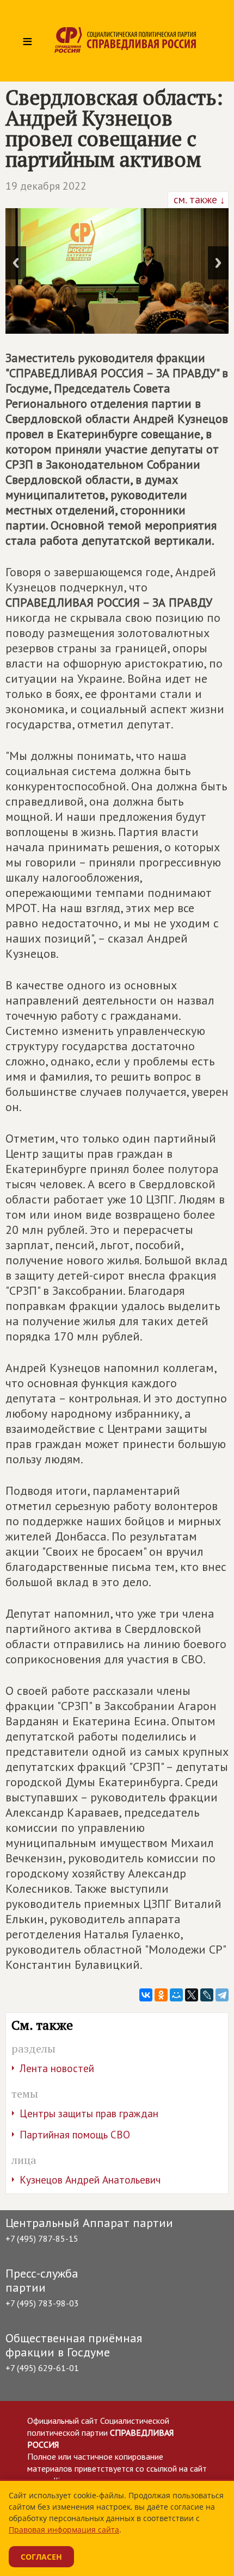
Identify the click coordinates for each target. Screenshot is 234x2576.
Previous (16, 263)
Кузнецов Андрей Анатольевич (90, 2180)
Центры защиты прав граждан (89, 2113)
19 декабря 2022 (46, 186)
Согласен (41, 2557)
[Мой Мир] (176, 1995)
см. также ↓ (198, 199)
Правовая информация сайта (64, 2530)
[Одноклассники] (161, 1995)
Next (218, 263)
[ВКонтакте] (146, 1995)
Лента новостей (57, 2068)
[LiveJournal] (207, 1995)
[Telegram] (222, 1995)
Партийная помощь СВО (75, 2135)
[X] (192, 1995)
